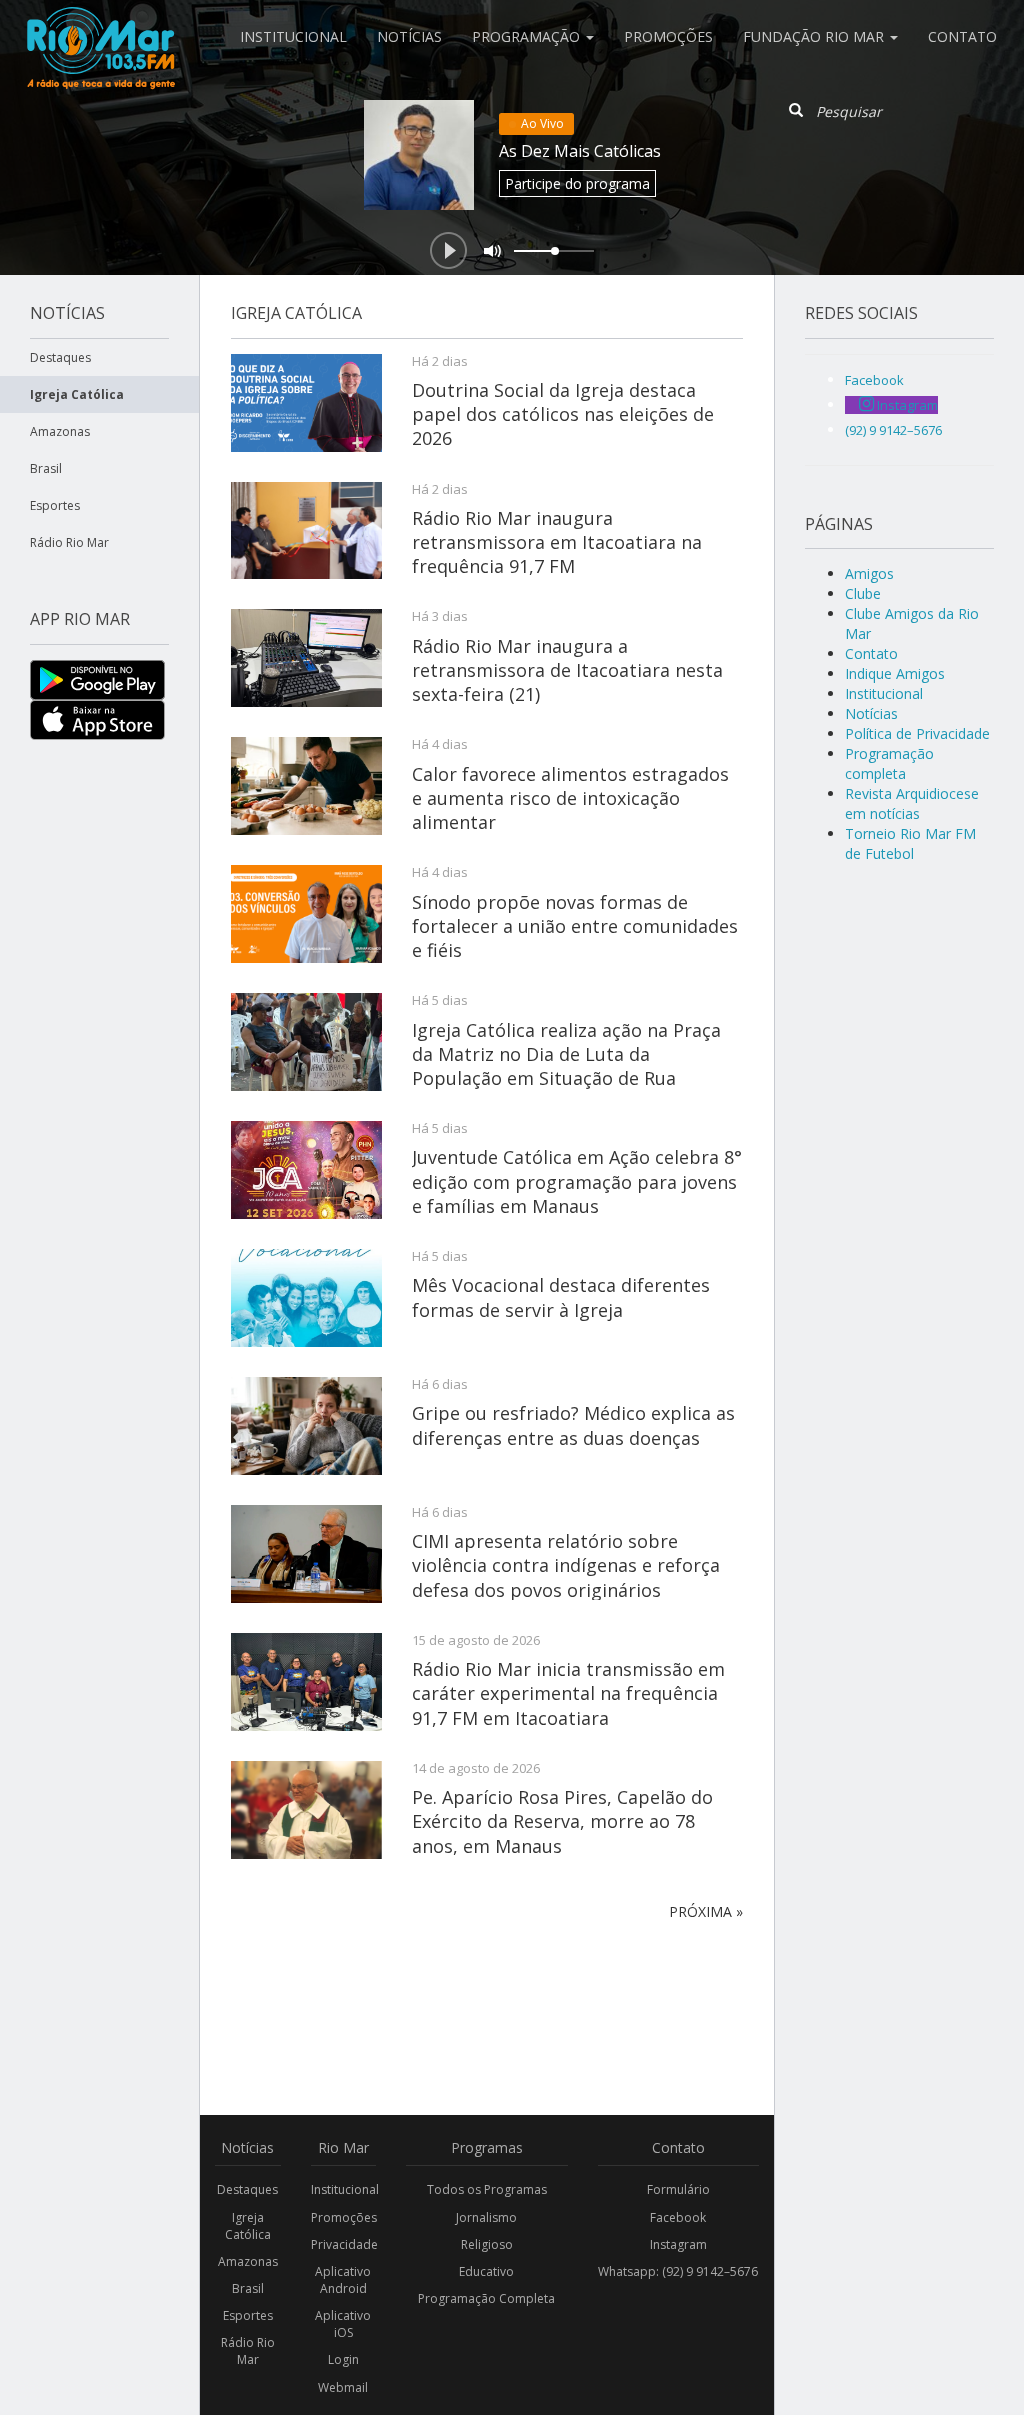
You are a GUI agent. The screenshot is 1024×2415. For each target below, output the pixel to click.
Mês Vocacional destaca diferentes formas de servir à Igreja (561, 1297)
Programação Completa (486, 2298)
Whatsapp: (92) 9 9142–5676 (678, 2271)
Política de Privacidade (917, 733)
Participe (577, 183)
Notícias (409, 36)
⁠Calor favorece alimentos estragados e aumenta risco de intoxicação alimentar (570, 798)
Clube (863, 593)
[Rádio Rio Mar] (100, 25)
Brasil (46, 468)
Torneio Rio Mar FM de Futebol (910, 843)
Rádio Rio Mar (69, 542)
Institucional (293, 36)
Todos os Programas (487, 2189)
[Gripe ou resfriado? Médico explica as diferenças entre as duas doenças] (306, 1426)
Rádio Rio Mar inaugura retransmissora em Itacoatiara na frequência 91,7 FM (557, 542)
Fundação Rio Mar (815, 36)
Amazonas (60, 431)
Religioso (487, 2244)
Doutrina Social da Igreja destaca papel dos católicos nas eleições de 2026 (563, 414)
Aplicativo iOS (343, 2324)
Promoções (668, 36)
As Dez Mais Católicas (580, 151)
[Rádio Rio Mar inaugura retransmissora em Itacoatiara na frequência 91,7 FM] (306, 531)
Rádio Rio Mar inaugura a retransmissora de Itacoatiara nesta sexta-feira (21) (567, 670)
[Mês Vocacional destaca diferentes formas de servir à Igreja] (306, 1298)
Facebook (678, 2217)
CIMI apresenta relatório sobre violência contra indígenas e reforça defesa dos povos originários (566, 1565)
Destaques (60, 357)
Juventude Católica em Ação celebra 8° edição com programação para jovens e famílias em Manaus (577, 1181)
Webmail (343, 2387)
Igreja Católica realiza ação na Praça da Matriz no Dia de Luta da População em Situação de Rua (566, 1054)
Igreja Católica (77, 394)
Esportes (55, 505)
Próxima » (706, 1911)
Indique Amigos (895, 673)
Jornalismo (486, 2217)
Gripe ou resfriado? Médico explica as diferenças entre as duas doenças (573, 1425)
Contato (962, 36)
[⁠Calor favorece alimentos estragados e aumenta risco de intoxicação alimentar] (306, 786)
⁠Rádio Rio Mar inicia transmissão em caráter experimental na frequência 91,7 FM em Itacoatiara (568, 1693)
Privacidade (344, 2244)
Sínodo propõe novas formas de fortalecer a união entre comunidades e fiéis (575, 926)
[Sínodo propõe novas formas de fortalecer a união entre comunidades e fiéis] (306, 914)
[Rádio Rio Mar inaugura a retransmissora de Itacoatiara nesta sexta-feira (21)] (306, 658)
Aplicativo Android (343, 2280)
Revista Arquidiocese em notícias (912, 803)
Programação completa (889, 763)
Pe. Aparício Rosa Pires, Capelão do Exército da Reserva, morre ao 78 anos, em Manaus (562, 1821)
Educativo (486, 2271)
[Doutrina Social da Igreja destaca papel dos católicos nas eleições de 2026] (306, 403)
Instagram (678, 2244)
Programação (528, 36)
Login (343, 2359)
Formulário (678, 2189)
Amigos (869, 573)
